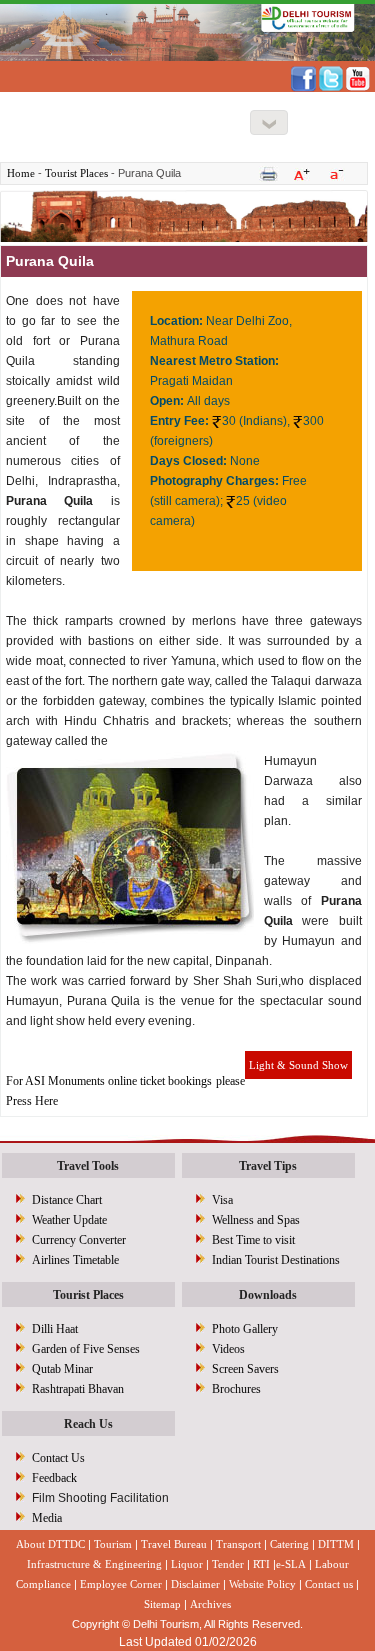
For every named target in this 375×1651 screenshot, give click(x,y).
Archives (210, 1604)
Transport (238, 1544)
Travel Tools (88, 1166)
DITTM (336, 1544)
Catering (289, 1544)
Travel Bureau (174, 1544)
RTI (261, 1564)
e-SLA (291, 1564)
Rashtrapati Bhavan (78, 1389)
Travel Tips (268, 1166)
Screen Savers (245, 1369)
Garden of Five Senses (86, 1349)
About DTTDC (50, 1544)
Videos (228, 1349)
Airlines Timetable (75, 1260)
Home (21, 173)
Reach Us (88, 1424)
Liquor (187, 1564)
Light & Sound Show (298, 1065)
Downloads (268, 1295)
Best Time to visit (253, 1240)
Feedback (54, 1478)
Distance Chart (67, 1200)
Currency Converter (79, 1240)
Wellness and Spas (256, 1220)
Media (47, 1518)
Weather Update (69, 1220)
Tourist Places (76, 173)
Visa (222, 1200)
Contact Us (58, 1458)
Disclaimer (195, 1584)
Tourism (113, 1544)
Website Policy (262, 1584)
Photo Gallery (245, 1329)
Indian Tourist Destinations (276, 1260)
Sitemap (162, 1604)
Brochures (236, 1389)
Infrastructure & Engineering (94, 1564)
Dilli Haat (55, 1329)
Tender (228, 1564)
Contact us (329, 1584)
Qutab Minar (62, 1369)
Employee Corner (121, 1584)
